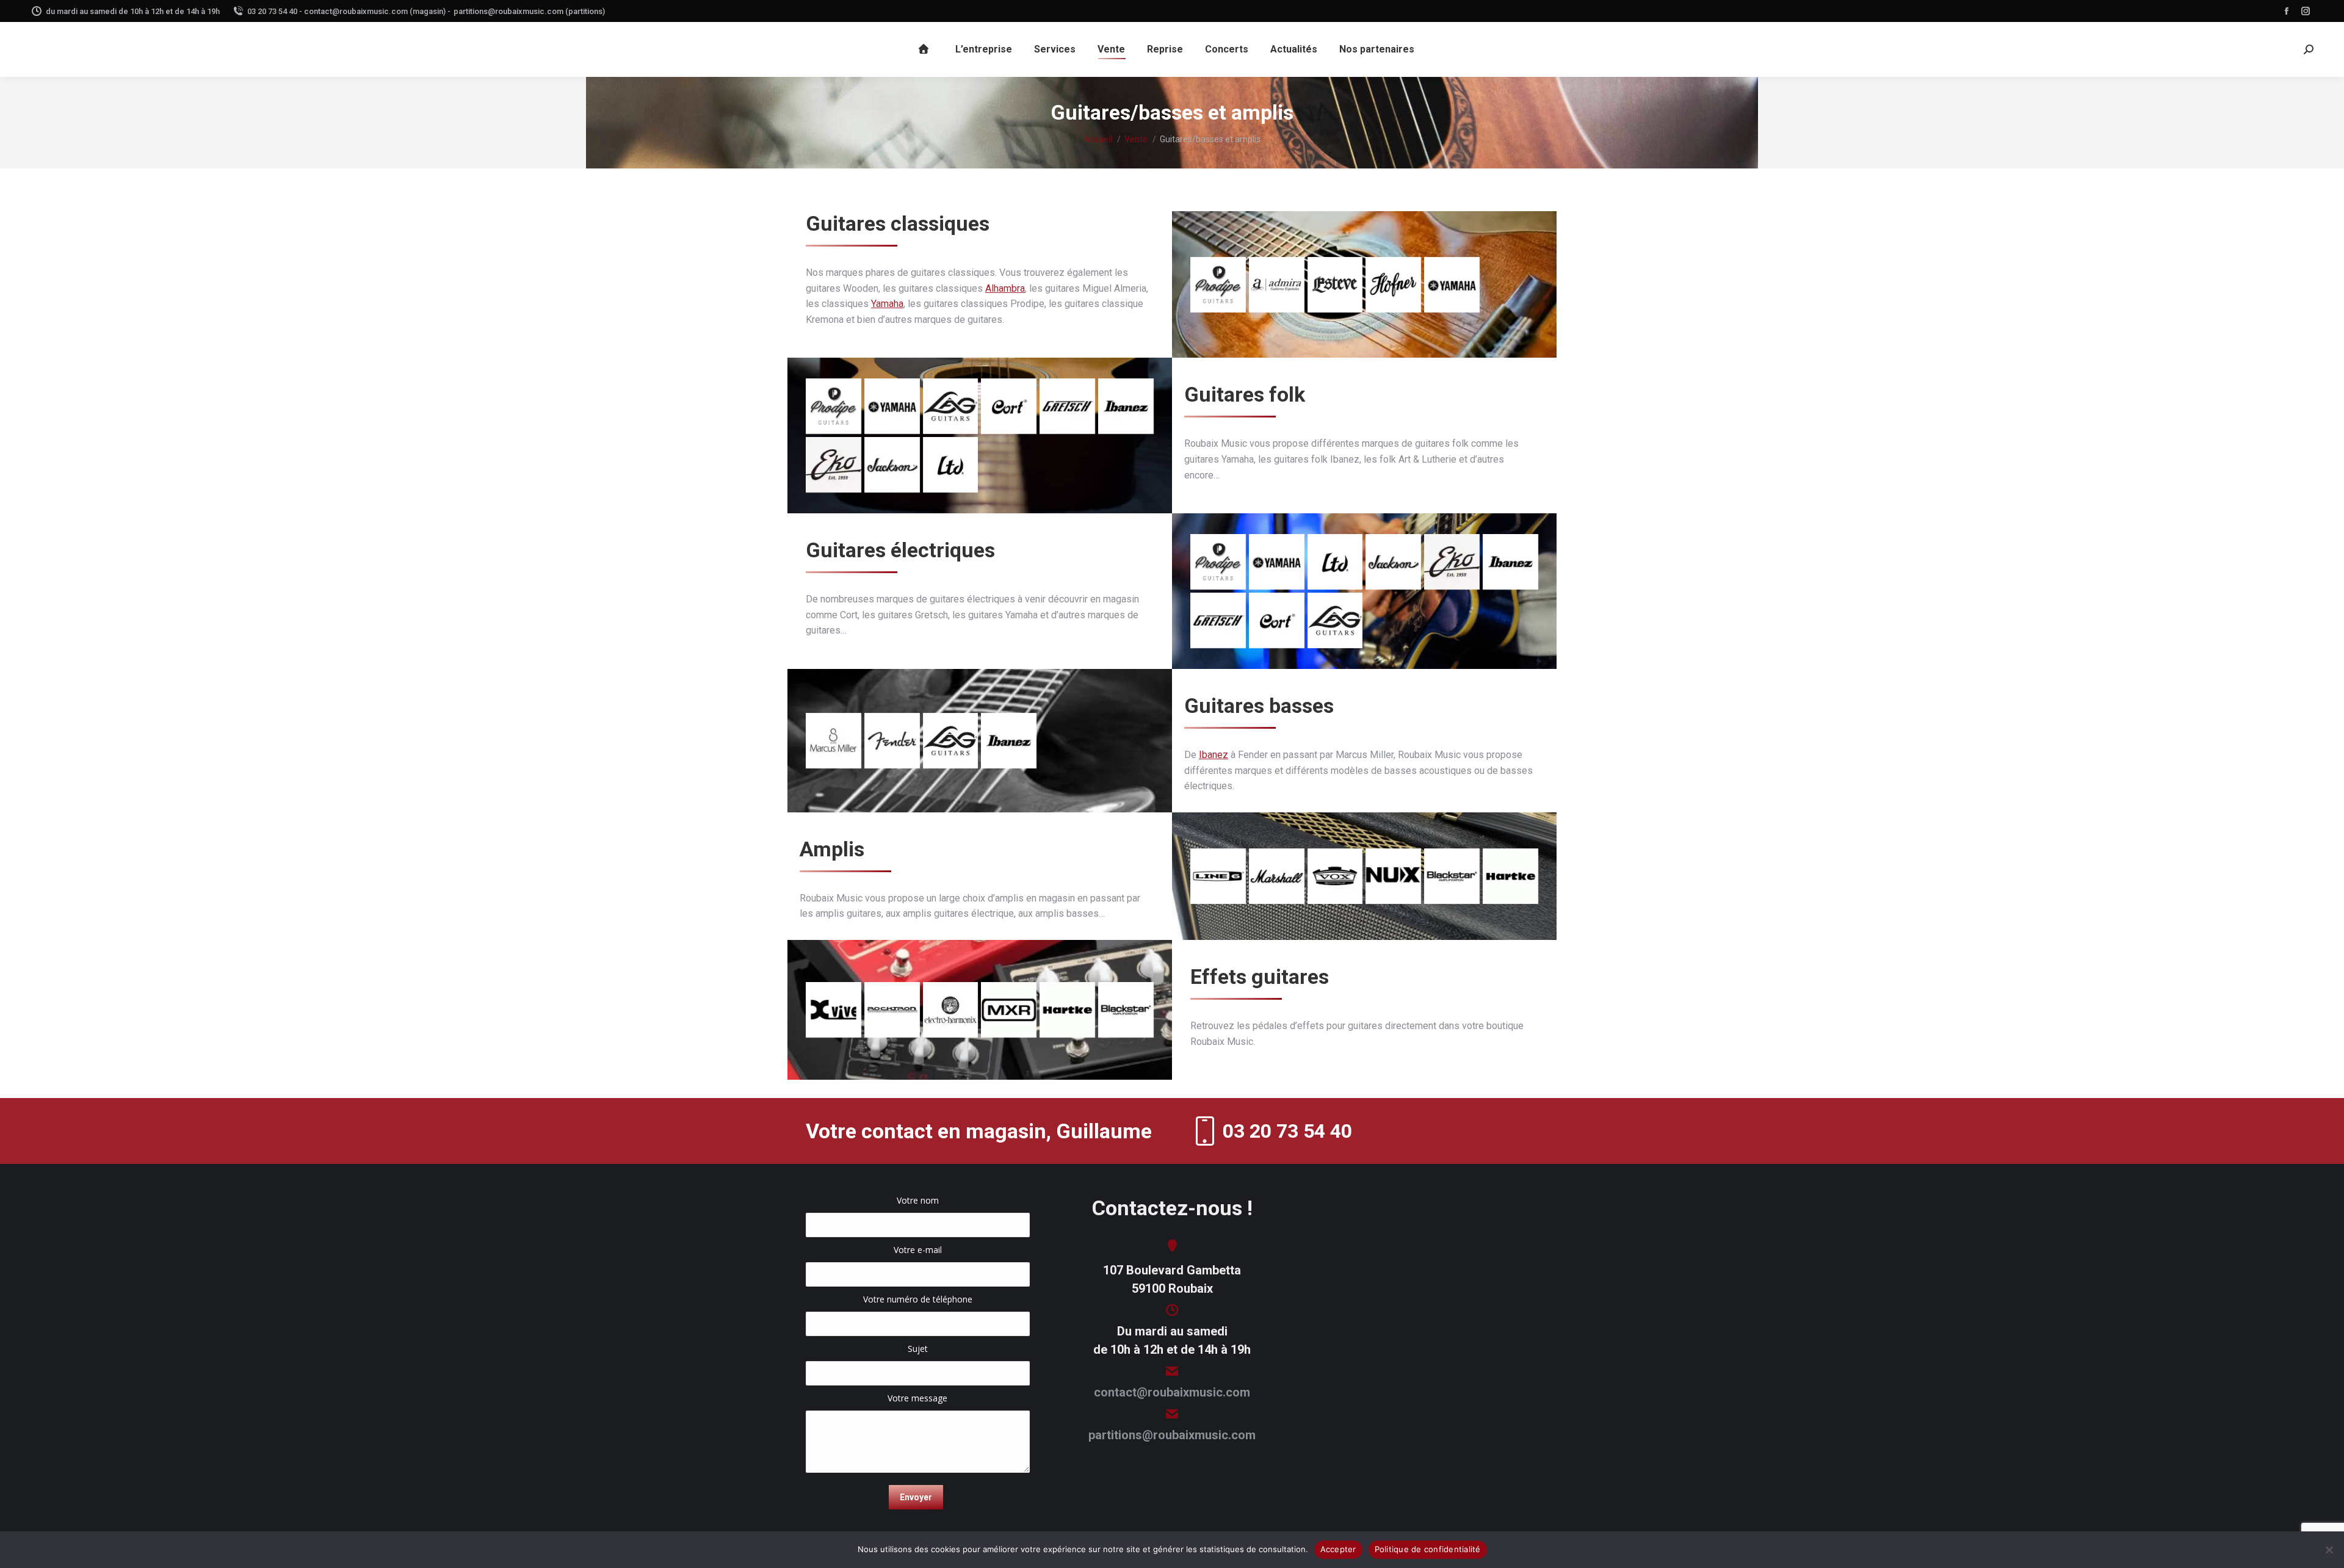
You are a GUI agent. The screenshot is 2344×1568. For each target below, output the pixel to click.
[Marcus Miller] (834, 741)
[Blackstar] (1452, 876)
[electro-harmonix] (951, 1010)
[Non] (2329, 1550)
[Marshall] (1277, 876)
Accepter (1338, 1549)
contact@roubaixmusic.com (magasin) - (377, 11)
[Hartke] (1510, 876)
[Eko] (834, 465)
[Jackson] (892, 465)
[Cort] (1009, 406)
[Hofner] (1393, 285)
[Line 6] (1218, 876)
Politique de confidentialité (1428, 1549)
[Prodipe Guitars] (1218, 285)
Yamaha (887, 304)
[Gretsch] (1067, 406)
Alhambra (1005, 288)
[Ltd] (951, 465)
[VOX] (1335, 876)
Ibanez (1214, 755)
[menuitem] (925, 49)
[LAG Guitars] (951, 406)
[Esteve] (1335, 285)
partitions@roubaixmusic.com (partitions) (529, 11)
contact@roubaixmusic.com (1172, 1392)
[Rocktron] (892, 1010)
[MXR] (1009, 1010)
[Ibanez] (1126, 406)
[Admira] (1277, 285)
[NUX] (1393, 876)
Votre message (917, 1398)
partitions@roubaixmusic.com (1172, 1435)
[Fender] (892, 741)
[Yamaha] (1452, 285)
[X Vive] (834, 1010)
